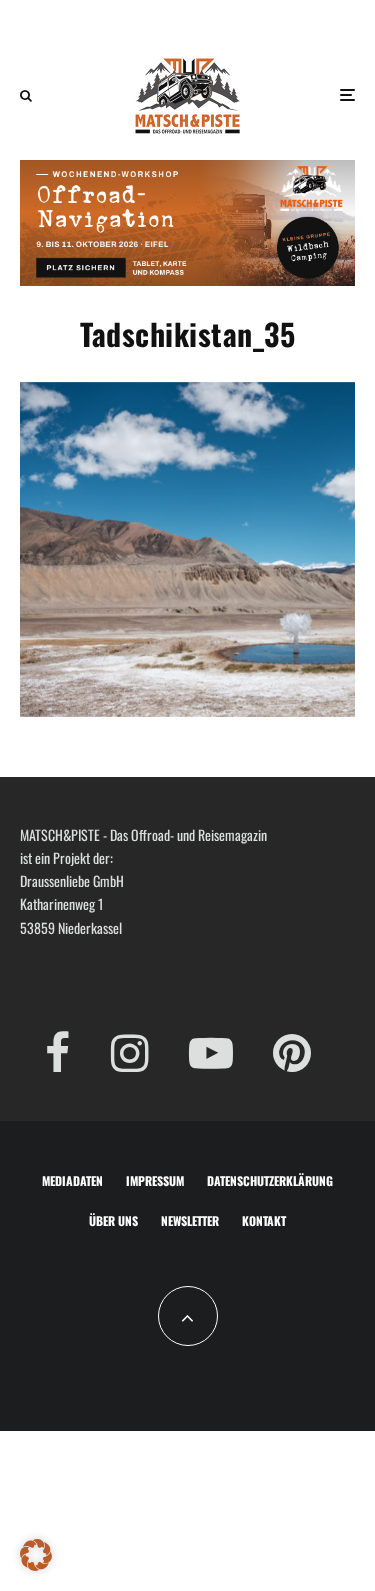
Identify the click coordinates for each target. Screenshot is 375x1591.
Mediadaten (72, 1180)
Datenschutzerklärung (270, 1180)
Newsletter (190, 1220)
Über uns (113, 1220)
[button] (36, 1555)
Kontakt (264, 1220)
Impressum (155, 1180)
